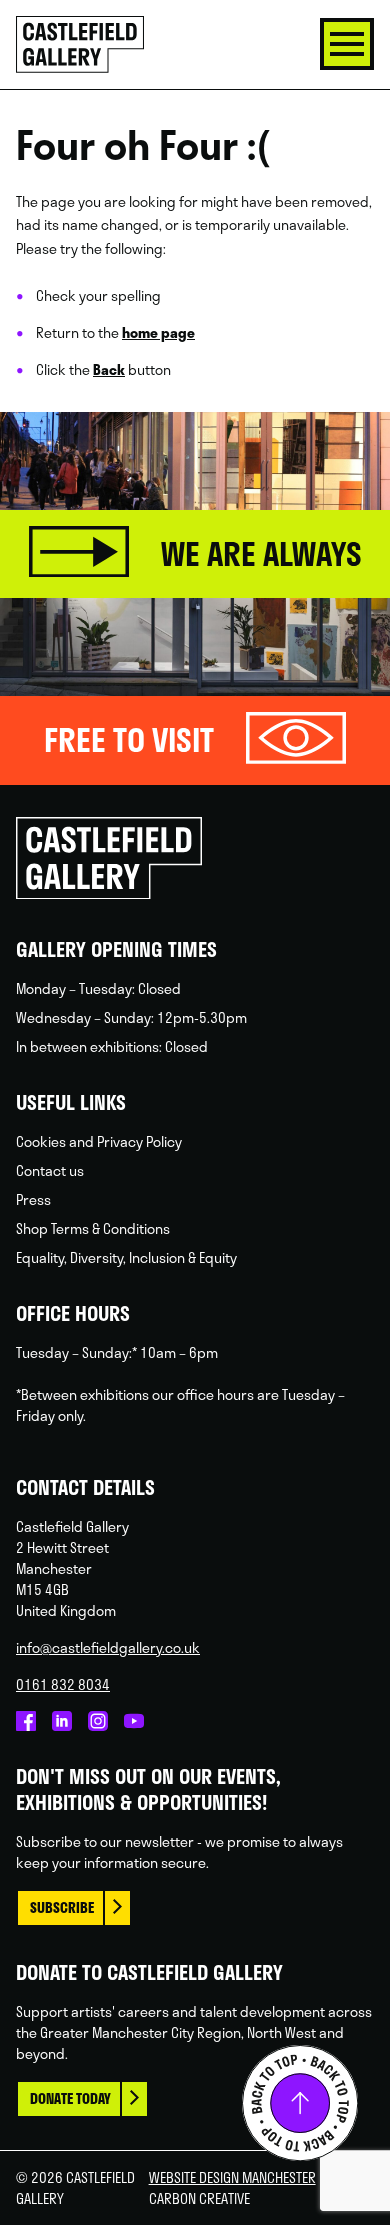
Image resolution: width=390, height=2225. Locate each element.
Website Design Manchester (232, 2177)
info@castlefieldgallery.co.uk (108, 1647)
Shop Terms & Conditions (93, 1228)
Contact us (50, 1170)
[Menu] (347, 44)
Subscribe (62, 1907)
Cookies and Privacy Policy (99, 1141)
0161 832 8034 (63, 1684)
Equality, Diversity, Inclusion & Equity (126, 1257)
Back (109, 369)
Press (33, 1199)
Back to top (300, 2103)
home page (158, 332)
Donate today (70, 2098)
